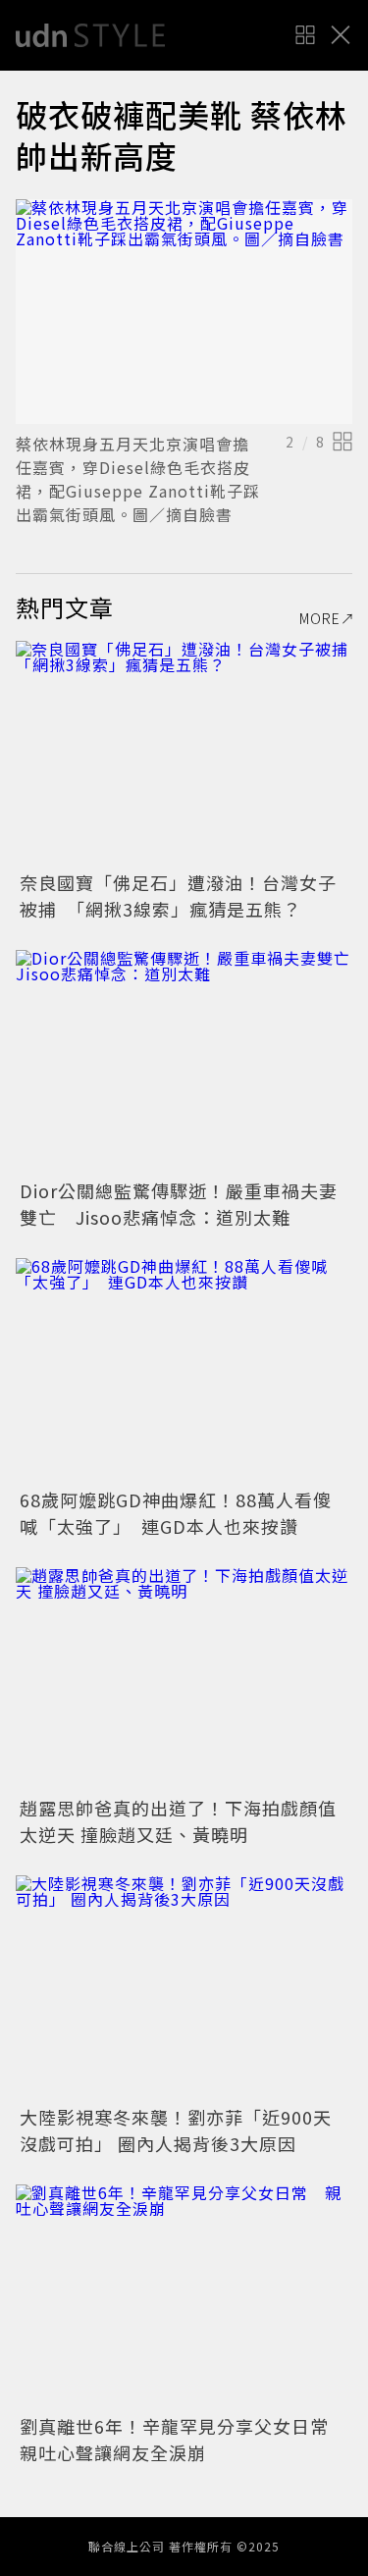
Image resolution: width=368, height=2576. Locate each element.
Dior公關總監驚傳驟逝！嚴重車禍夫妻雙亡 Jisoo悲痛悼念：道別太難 (179, 1204)
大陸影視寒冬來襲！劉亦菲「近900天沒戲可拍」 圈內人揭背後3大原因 (176, 2130)
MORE (320, 618)
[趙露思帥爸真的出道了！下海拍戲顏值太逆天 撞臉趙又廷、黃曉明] (184, 1680)
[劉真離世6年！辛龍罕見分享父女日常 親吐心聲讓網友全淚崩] (184, 2297)
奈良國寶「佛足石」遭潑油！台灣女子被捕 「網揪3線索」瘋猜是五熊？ (178, 895)
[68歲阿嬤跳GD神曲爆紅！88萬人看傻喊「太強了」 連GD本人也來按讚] (184, 1370)
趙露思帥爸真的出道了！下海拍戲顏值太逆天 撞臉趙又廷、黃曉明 (178, 1821)
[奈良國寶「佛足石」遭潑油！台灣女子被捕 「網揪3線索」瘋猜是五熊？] (184, 753)
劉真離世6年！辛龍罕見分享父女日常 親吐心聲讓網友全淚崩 (184, 2439)
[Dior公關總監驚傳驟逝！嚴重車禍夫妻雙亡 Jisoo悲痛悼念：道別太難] (184, 1062)
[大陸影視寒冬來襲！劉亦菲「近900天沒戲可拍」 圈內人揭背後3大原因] (184, 1988)
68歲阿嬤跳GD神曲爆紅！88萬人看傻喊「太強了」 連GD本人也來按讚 (176, 1513)
